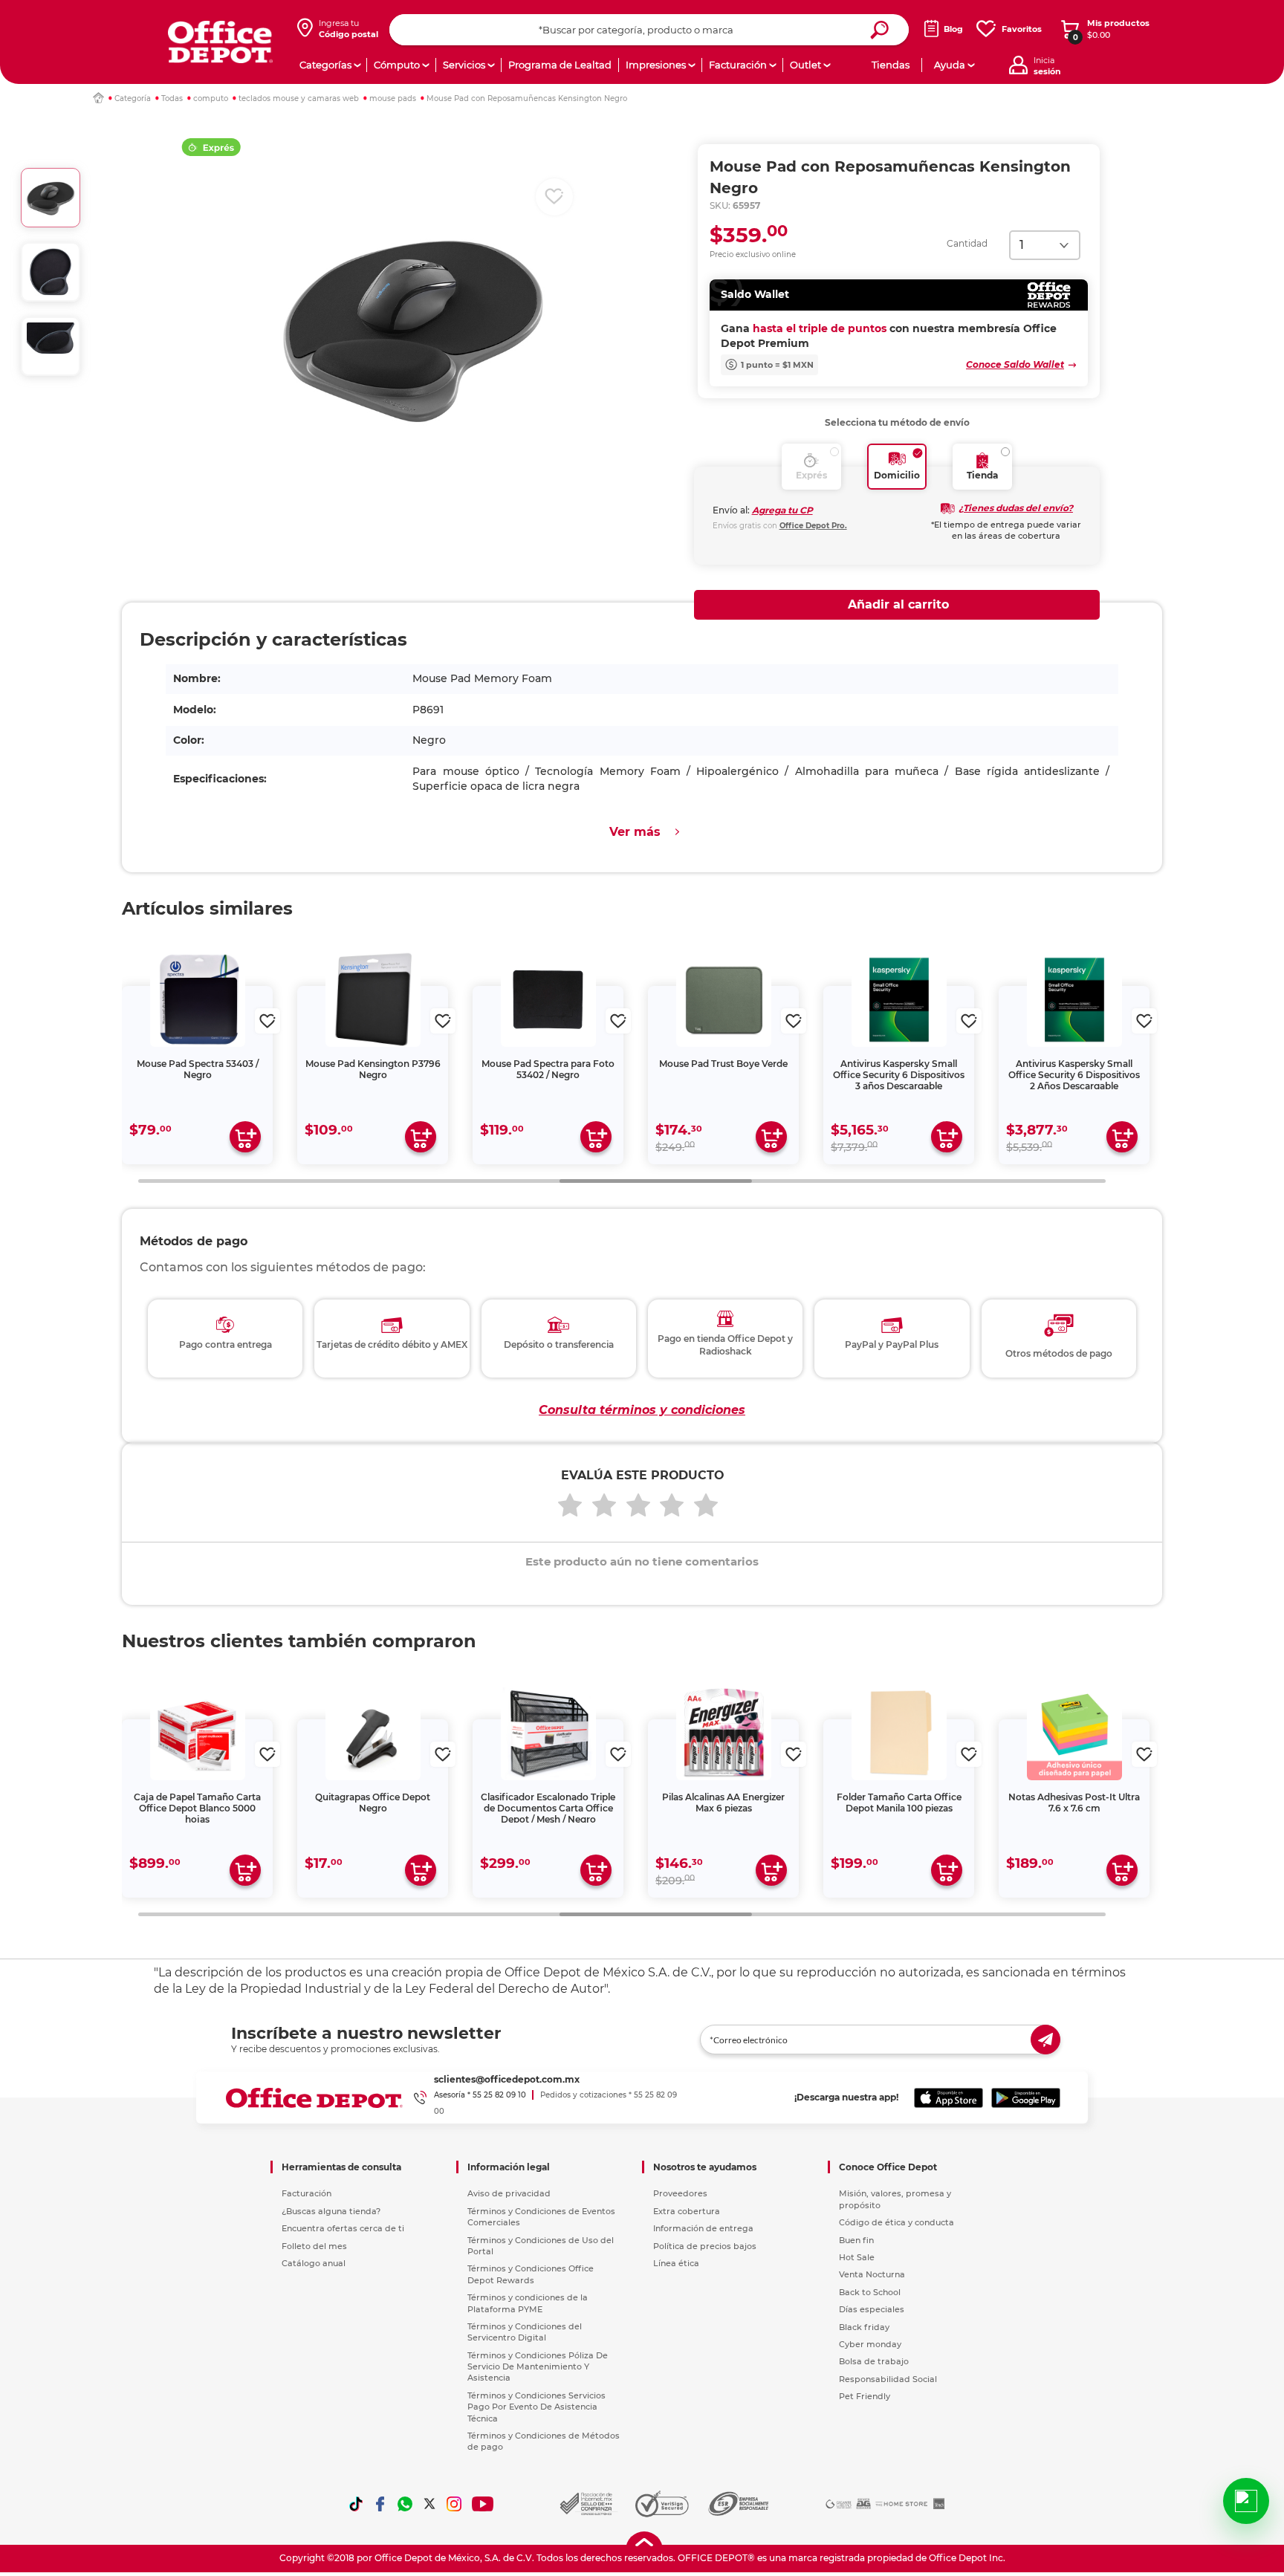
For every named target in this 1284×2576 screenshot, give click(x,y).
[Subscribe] (1045, 2040)
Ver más (635, 832)
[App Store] (949, 2098)
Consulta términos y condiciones (642, 1410)
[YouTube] (483, 2504)
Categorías (325, 65)
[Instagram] (454, 2504)
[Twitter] (429, 2504)
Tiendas (891, 65)
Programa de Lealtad (560, 65)
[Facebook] (380, 2504)
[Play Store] (1026, 2098)
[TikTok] (356, 2504)
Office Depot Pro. (813, 526)
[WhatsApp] (405, 2504)
